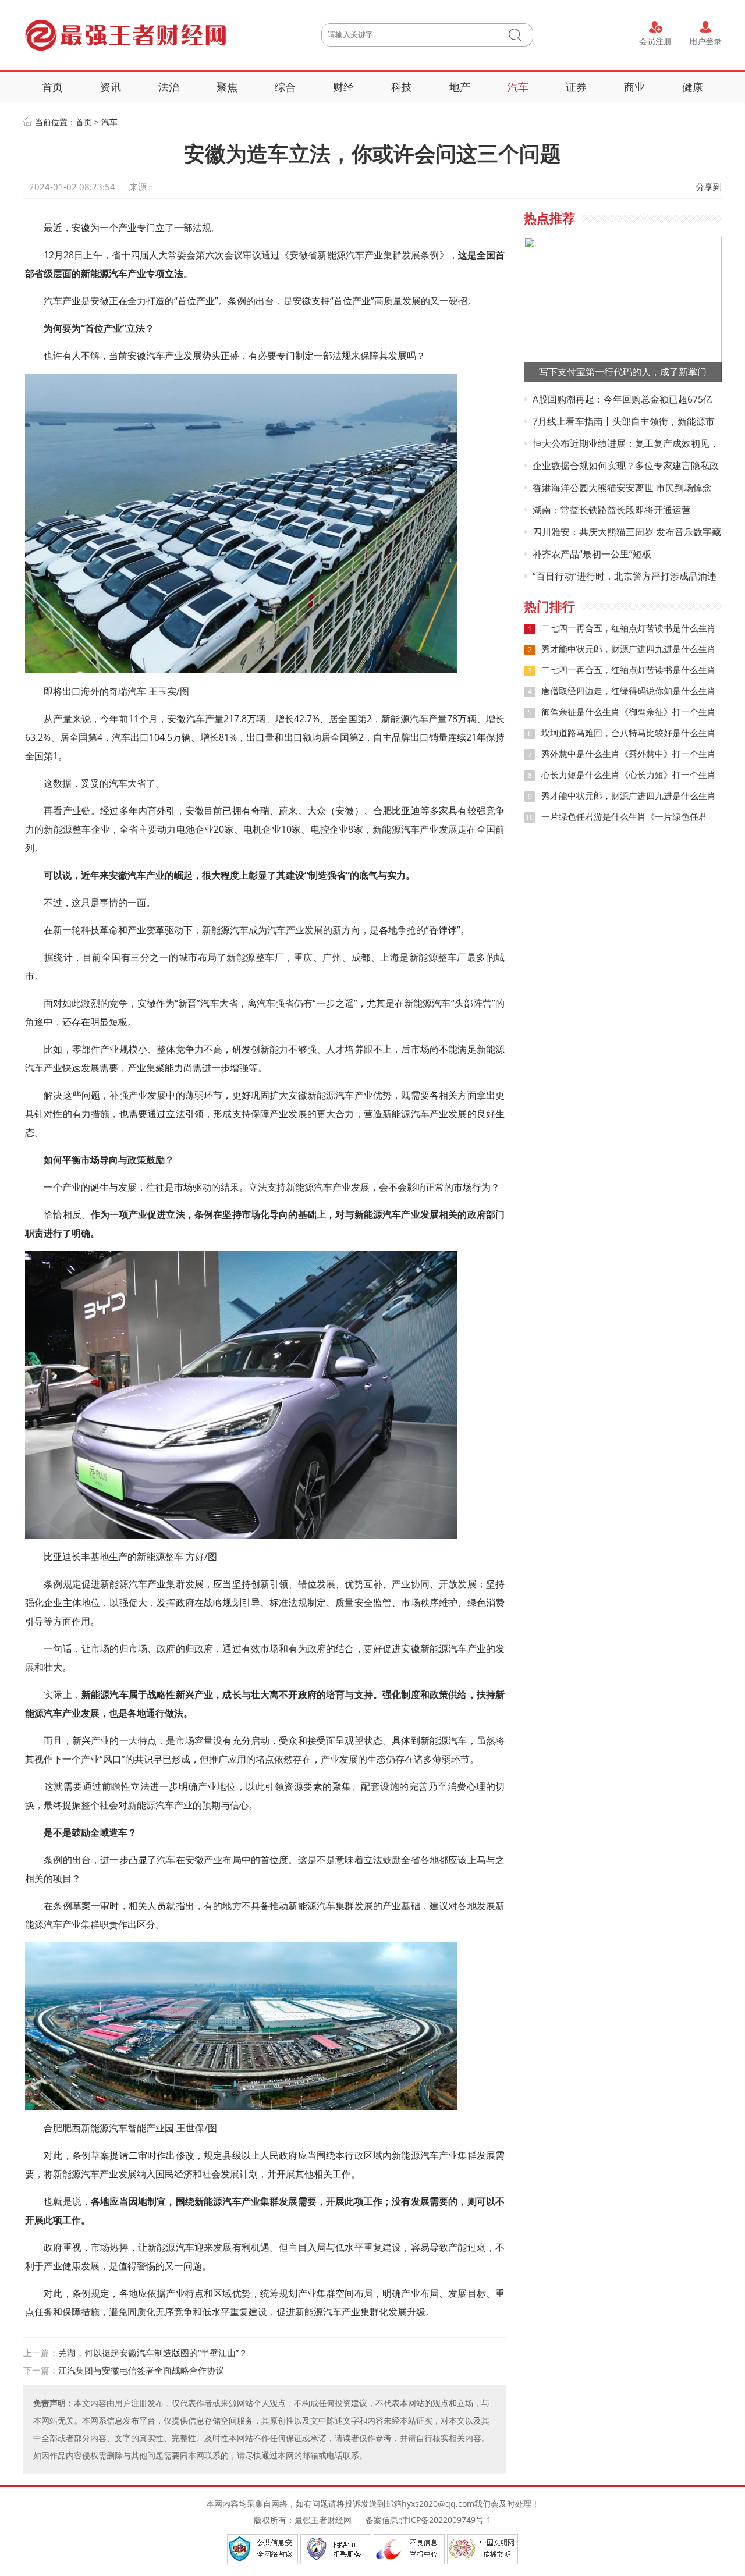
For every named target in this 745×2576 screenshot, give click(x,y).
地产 (460, 87)
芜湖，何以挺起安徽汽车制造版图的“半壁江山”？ (153, 2353)
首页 (52, 87)
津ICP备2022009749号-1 (446, 2520)
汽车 (518, 87)
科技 (402, 87)
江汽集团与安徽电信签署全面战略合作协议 (141, 2370)
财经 (343, 87)
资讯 (111, 87)
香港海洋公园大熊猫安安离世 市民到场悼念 (622, 488)
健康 (693, 87)
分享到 (709, 187)
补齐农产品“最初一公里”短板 (592, 554)
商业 (634, 87)
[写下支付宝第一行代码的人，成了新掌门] (623, 309)
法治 (169, 87)
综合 (285, 87)
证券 (576, 87)
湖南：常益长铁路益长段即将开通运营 (612, 510)
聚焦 (227, 87)
